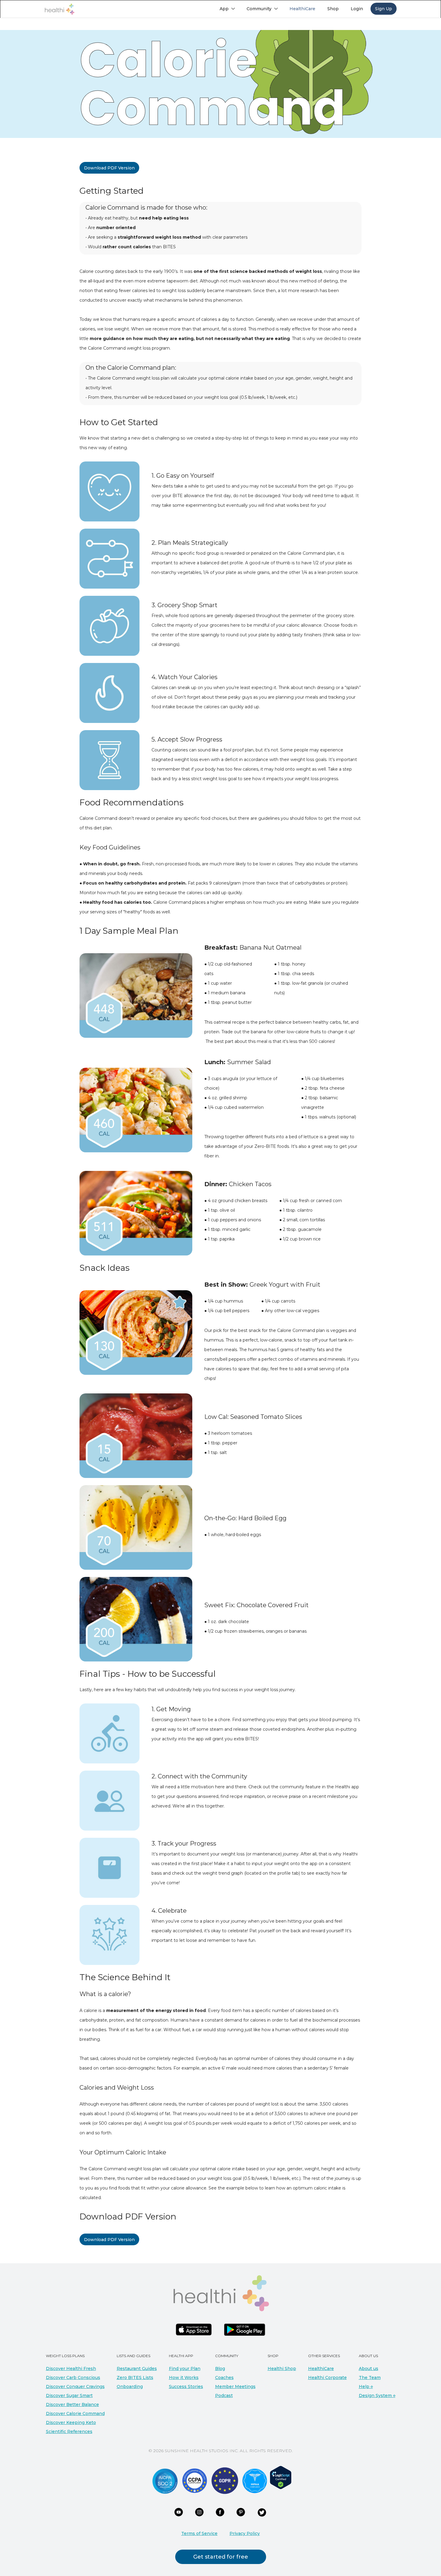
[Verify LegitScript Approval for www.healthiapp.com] (281, 2477)
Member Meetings (235, 2386)
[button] (227, 9)
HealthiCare (321, 2369)
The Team (370, 2378)
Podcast (224, 2395)
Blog (220, 2369)
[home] (59, 9)
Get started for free (221, 2557)
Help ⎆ (366, 2386)
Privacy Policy (245, 2533)
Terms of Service (199, 2533)
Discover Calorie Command (75, 2413)
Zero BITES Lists (135, 2378)
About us (369, 2369)
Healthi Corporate (327, 2378)
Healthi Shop (282, 2369)
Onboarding (130, 2386)
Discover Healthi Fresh (71, 2369)
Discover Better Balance (72, 2404)
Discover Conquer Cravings (75, 2386)
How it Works (184, 2378)
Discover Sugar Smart (69, 2395)
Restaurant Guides (137, 2369)
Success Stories (186, 2386)
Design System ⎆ (377, 2395)
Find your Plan (185, 2369)
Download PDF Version (109, 168)
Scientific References (69, 2431)
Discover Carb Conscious (73, 2378)
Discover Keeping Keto (71, 2422)
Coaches (224, 2378)
